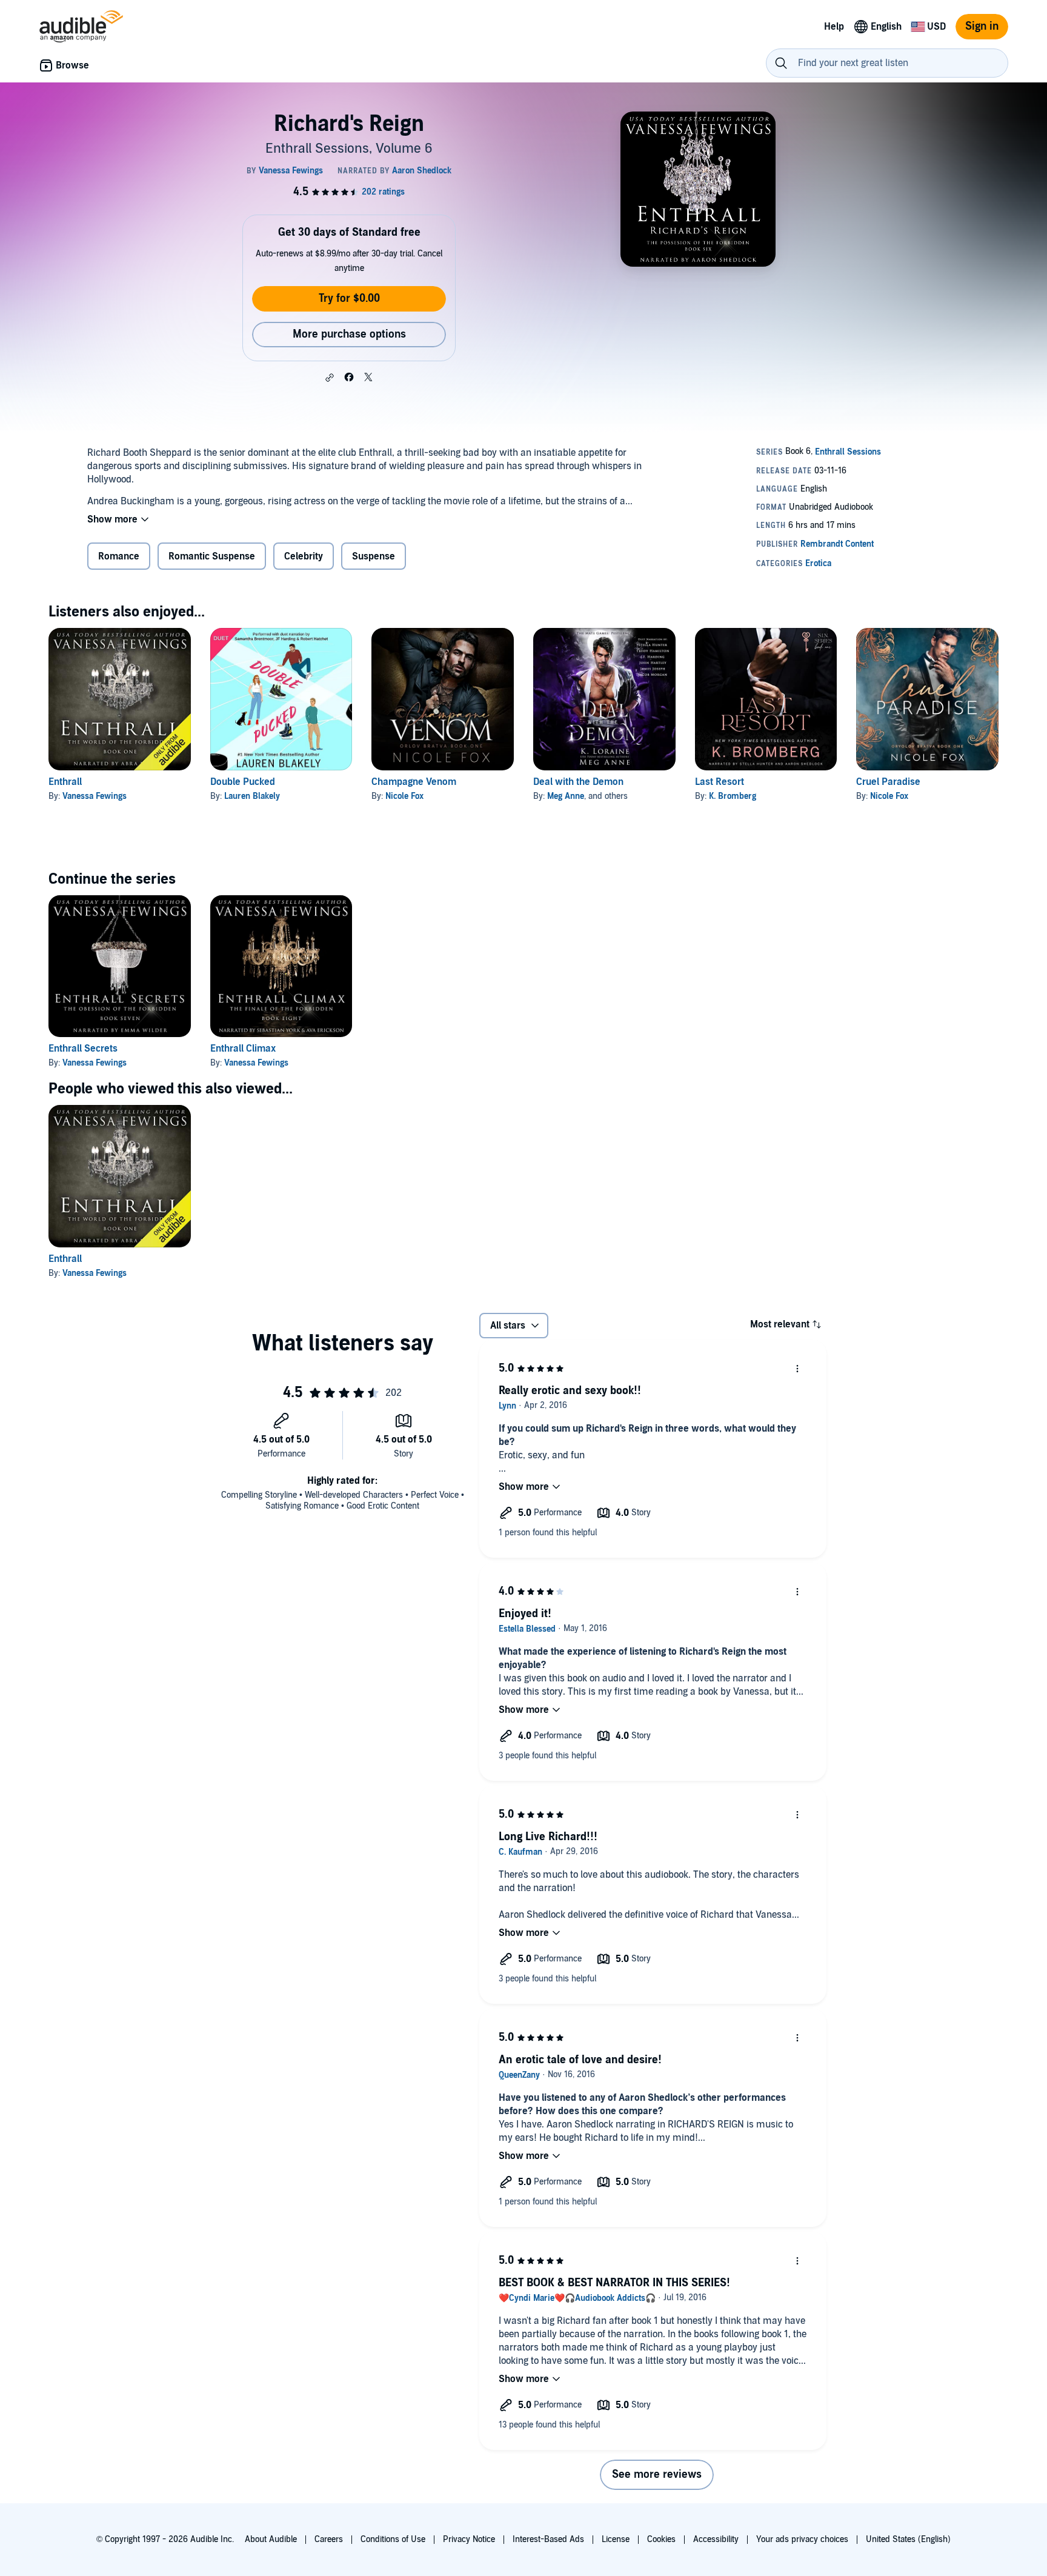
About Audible (271, 2539)
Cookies (661, 2539)
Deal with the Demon (578, 782)
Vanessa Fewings (95, 796)
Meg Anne (566, 796)
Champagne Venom (414, 782)
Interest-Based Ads (548, 2539)
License (616, 2539)
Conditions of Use (393, 2539)
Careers (329, 2539)
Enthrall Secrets (83, 1049)
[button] (330, 378)
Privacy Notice (469, 2539)
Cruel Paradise (888, 782)
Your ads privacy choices (802, 2539)
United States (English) (908, 2539)
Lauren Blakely (252, 796)
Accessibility (716, 2539)
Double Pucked (243, 782)
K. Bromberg (733, 796)
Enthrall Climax (243, 1049)
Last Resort (720, 782)
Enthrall (65, 782)
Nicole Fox (404, 796)
